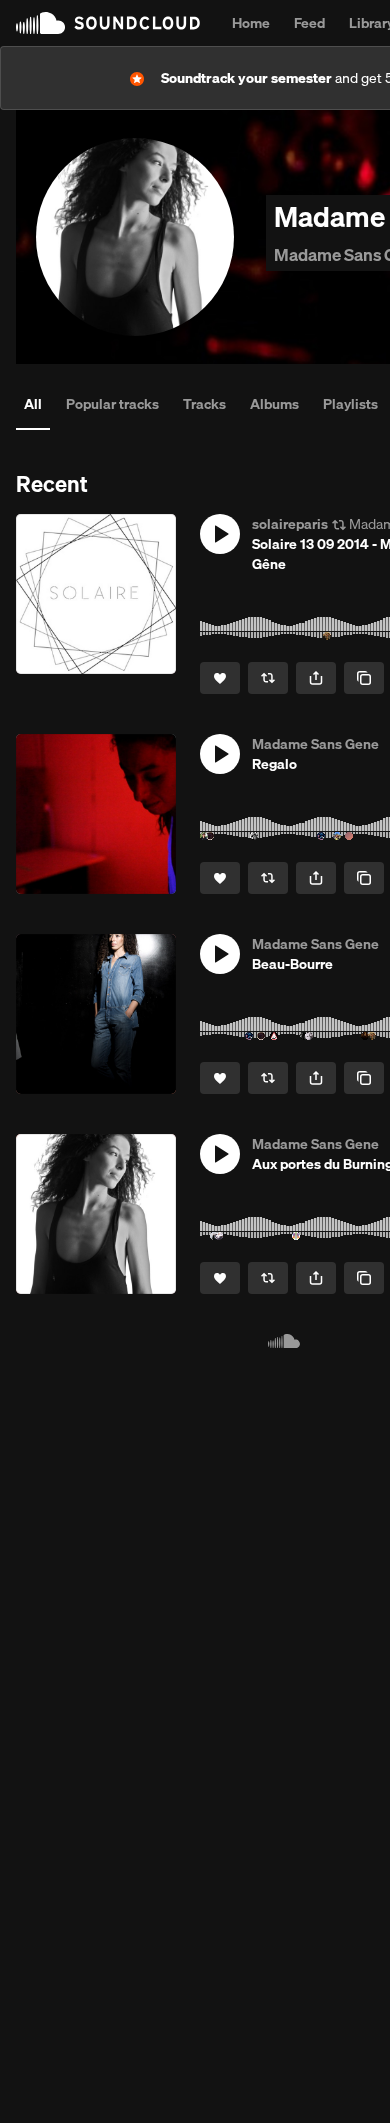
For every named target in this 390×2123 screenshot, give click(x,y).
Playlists (350, 404)
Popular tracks (112, 404)
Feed (309, 23)
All (33, 404)
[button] (220, 534)
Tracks (204, 404)
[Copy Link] (364, 678)
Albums (274, 404)
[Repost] (268, 678)
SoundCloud (108, 23)
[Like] (220, 678)
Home (251, 23)
